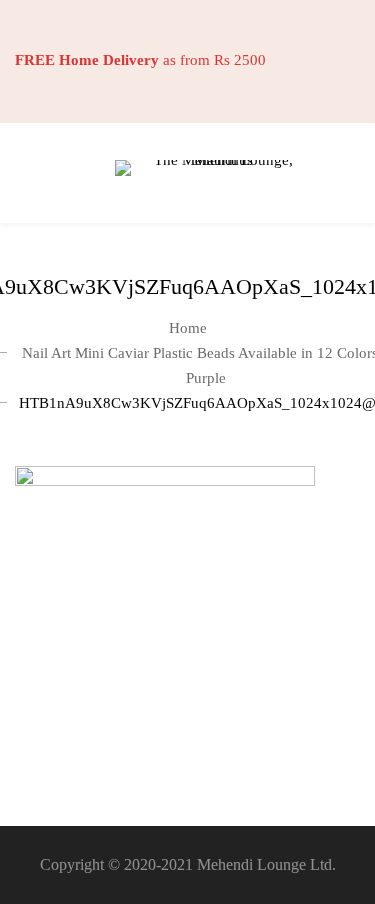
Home (188, 328)
